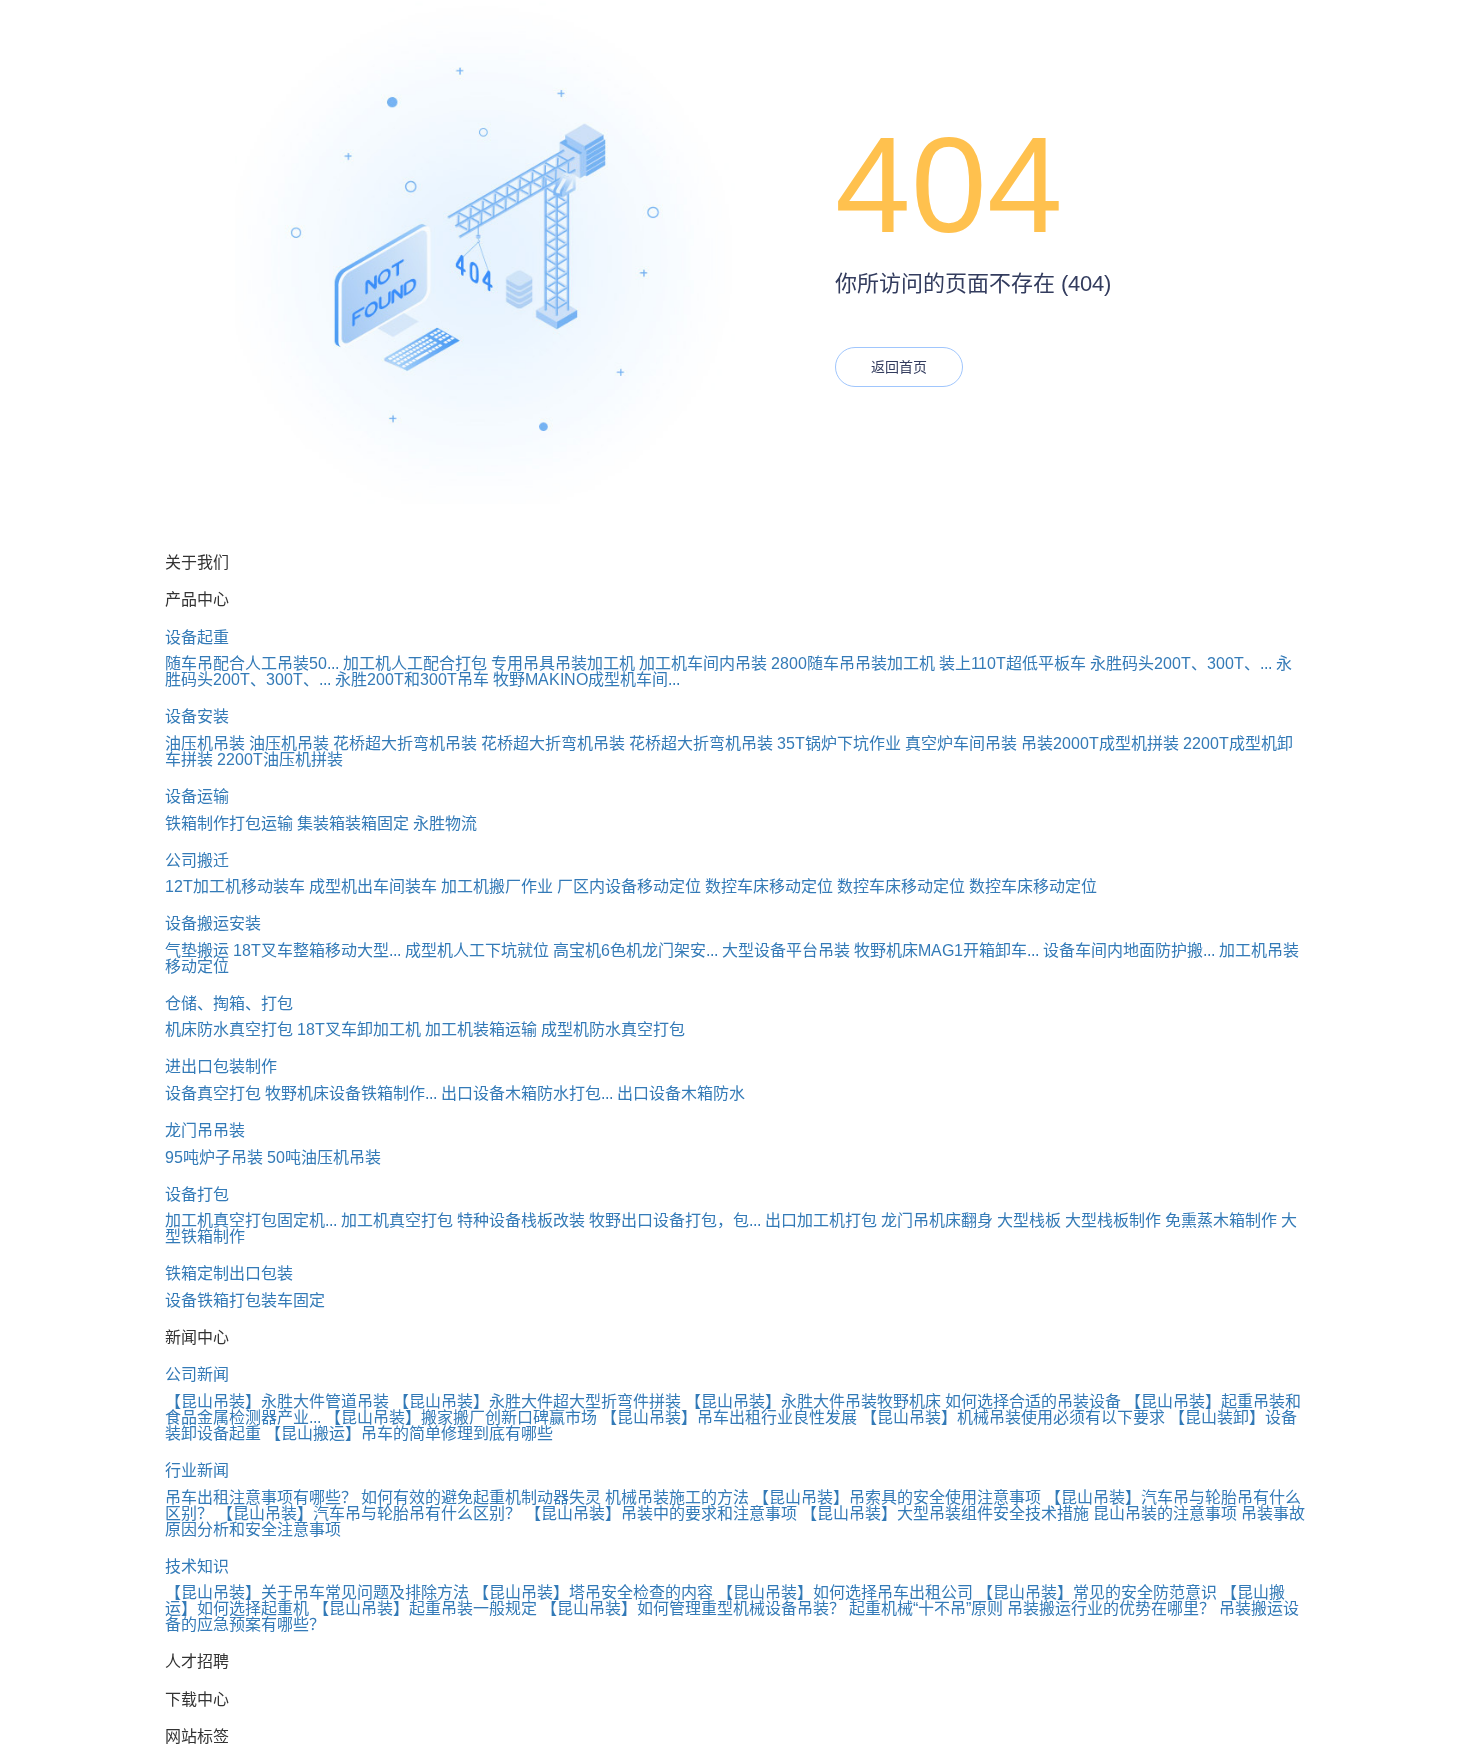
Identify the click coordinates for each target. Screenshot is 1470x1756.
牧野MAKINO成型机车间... (586, 679)
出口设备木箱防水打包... (527, 1093)
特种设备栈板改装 (521, 1220)
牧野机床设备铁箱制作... (351, 1093)
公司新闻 (197, 1374)
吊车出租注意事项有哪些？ (261, 1497)
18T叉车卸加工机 (359, 1029)
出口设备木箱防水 (681, 1093)
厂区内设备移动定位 (629, 886)
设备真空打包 (213, 1093)
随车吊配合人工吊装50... (252, 663)
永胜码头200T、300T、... (1181, 663)
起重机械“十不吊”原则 (926, 1608)
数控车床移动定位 (769, 886)
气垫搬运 (197, 950)
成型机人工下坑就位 (477, 950)
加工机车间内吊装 (703, 663)
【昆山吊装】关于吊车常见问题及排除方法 (317, 1592)
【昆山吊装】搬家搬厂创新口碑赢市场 (461, 1417)
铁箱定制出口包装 (229, 1273)
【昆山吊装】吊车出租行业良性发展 (729, 1417)
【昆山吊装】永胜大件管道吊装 (277, 1401)
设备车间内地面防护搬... (1129, 950)
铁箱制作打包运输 (229, 823)
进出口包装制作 (221, 1066)
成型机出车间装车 (373, 886)
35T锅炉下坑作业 (839, 743)
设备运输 (197, 796)
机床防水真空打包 (229, 1029)
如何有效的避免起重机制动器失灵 (481, 1497)
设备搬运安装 (213, 923)
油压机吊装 (205, 743)
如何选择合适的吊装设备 (1033, 1401)
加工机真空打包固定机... (251, 1220)
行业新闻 (197, 1470)
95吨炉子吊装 (214, 1157)
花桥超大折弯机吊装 (405, 743)
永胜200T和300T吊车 (412, 679)
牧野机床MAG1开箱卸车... (946, 950)
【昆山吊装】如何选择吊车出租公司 (845, 1592)
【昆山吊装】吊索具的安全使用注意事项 (897, 1497)
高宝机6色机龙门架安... (635, 950)
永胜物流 (445, 823)
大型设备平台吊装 (786, 950)
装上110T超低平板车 (1012, 663)
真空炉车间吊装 (961, 743)
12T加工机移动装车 (235, 886)
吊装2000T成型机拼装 (1100, 743)
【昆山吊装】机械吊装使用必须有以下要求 (1013, 1417)
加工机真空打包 (397, 1220)
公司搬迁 (197, 860)
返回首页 (899, 367)
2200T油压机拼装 (280, 759)
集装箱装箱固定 (353, 823)
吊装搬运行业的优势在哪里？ (1111, 1608)
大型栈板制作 (1113, 1220)
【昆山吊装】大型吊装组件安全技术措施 (945, 1513)
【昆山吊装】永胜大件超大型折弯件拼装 (537, 1401)
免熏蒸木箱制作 (1221, 1220)
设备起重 (197, 637)
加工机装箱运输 (481, 1029)
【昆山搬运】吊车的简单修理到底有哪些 (409, 1433)
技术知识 (197, 1566)
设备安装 (197, 716)
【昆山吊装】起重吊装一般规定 (425, 1608)
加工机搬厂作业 (497, 886)
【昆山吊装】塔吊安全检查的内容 (593, 1592)
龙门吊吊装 (205, 1130)
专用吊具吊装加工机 (563, 663)
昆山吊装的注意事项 (1165, 1513)
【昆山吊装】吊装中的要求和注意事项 (661, 1513)
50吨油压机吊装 (324, 1157)
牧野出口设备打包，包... (675, 1220)
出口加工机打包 (821, 1220)
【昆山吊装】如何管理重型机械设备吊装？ (693, 1608)
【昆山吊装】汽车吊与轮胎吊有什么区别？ (369, 1513)
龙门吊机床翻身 (937, 1220)
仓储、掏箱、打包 (229, 1003)
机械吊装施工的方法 (677, 1497)
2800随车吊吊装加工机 (853, 663)
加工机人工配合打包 (415, 663)
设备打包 (197, 1194)
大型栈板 (1029, 1220)
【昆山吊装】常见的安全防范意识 (1097, 1592)
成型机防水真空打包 (613, 1029)
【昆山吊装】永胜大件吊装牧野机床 (813, 1401)
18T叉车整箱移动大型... (317, 950)
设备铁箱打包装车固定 (245, 1300)
